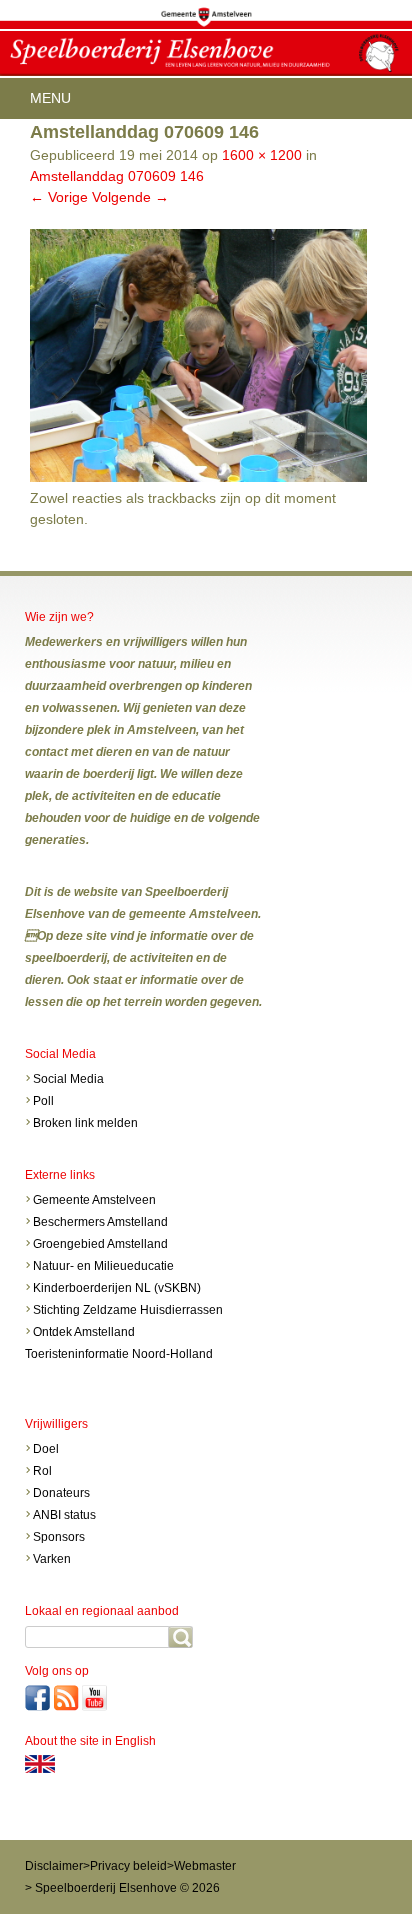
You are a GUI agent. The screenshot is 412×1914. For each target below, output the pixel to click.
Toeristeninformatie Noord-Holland (119, 1354)
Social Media (68, 1079)
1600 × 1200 (262, 155)
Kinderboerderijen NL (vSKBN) (117, 1288)
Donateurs (61, 1493)
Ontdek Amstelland (84, 1332)
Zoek (180, 1637)
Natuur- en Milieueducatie (103, 1266)
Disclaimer (54, 1866)
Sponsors (59, 1537)
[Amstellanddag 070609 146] (198, 477)
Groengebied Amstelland (100, 1244)
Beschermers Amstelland (100, 1222)
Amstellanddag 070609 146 (117, 176)
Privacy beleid (128, 1866)
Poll (43, 1101)
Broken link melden (85, 1123)
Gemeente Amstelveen (94, 1200)
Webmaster (205, 1866)
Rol (42, 1471)
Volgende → (130, 197)
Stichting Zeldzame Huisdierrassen (128, 1310)
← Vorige (59, 197)
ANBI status (64, 1515)
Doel (47, 1449)
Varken (52, 1559)
